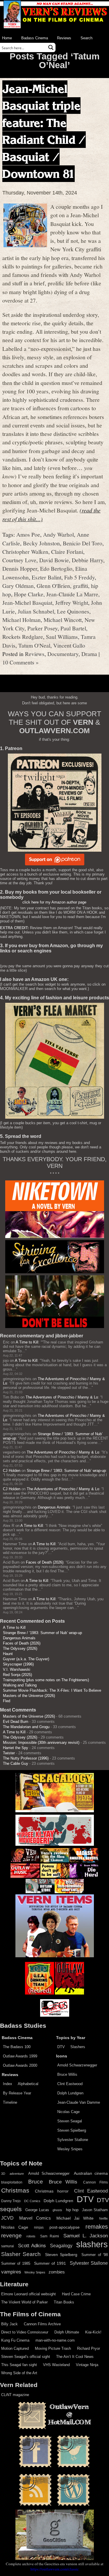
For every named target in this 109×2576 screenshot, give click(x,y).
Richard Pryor (89, 2348)
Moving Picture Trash (53, 2348)
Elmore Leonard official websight (28, 2294)
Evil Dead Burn (16, 1722)
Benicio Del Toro (83, 543)
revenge (11, 2235)
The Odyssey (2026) (20, 1648)
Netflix (103, 2218)
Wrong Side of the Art (19, 2373)
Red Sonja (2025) (17, 1675)
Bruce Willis (67, 2074)
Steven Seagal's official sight (26, 2357)
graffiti (81, 586)
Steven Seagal (70, 2121)
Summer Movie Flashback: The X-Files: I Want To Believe (52, 1690)
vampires (11, 2272)
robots (31, 2236)
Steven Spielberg (72, 2130)
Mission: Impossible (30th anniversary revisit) (41, 1743)
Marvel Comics (35, 2218)
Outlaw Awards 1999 (20, 2056)
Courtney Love (19, 560)
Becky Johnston (41, 543)
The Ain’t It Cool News (75, 2357)
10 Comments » (20, 662)
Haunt (8, 1654)
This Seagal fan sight (19, 2365)
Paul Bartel (73, 628)
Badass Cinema (35, 38)
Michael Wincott (63, 620)
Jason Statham (95, 2210)
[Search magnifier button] (51, 47)
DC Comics (32, 2201)
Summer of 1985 (16, 2264)
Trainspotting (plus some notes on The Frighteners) (46, 1680)
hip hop (72, 2210)
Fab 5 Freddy (79, 577)
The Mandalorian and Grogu (26, 1727)
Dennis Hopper (20, 568)
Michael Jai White (75, 2218)
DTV (61, 2047)
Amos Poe (28, 534)
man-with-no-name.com (55, 2340)
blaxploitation (12, 2182)
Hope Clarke (29, 594)
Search (86, 38)
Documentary (63, 654)
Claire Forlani (67, 551)
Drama (89, 654)
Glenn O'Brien (53, 586)
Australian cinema (91, 2173)
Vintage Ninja (87, 2365)
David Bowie (54, 560)
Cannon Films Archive (42, 2324)
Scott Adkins (32, 2246)
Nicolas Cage (68, 2112)
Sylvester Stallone (73, 2140)
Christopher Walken (25, 551)
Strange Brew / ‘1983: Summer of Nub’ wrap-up (66, 1471)
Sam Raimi (50, 2236)
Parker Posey (42, 628)
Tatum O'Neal (34, 645)
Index (8, 2084)
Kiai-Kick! (93, 2332)
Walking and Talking (20, 1685)
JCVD (7, 2218)
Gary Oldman (18, 586)
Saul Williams (62, 637)
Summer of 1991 (50, 2263)
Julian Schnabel (36, 611)
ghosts (57, 2210)
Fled (7, 1701)
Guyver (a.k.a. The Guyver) (26, 1659)
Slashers (78, 2047)
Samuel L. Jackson (86, 2236)
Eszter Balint (47, 577)
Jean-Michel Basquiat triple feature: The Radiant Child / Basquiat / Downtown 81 (44, 131)
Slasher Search (21, 2254)
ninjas (39, 2227)
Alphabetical (28, 2084)
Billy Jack (9, 2324)
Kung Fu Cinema (15, 2340)
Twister (9, 1753)
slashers (92, 2244)
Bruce (36, 2182)
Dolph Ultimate (67, 2332)
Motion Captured (15, 2348)
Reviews (64, 38)
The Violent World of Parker (24, 2302)
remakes (97, 2227)
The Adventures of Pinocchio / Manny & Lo (62, 1397)
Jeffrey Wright (72, 602)
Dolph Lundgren (70, 2093)
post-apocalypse (65, 2227)
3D (3, 2174)
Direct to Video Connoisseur (25, 2332)
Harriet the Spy (16, 1748)
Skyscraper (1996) (18, 1664)
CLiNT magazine (15, 2395)
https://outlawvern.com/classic (55, 2569)
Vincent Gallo (69, 645)
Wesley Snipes (70, 2149)
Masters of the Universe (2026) (29, 1696)
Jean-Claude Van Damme (79, 2102)
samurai (8, 2246)
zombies (57, 2272)
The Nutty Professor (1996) (26, 1758)
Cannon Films (95, 2182)
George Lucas (37, 2210)
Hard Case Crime (76, 2294)
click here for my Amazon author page (54, 902)
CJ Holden (12, 1471)
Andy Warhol (58, 534)
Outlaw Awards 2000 (20, 2065)
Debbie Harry (87, 560)
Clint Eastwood (70, 2084)
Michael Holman (22, 620)
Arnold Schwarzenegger (77, 2065)
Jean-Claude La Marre (72, 594)
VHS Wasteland (56, 2365)
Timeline (10, 2102)
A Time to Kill (27, 1342)
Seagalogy (61, 2246)
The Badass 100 (17, 2047)
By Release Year (17, 2093)
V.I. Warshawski (17, 1669)
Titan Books (64, 2302)
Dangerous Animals (54, 1507)
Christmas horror (52, 2191)
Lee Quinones (73, 611)
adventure (17, 2174)
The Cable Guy (16, 1763)
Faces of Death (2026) (45, 1562)
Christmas (15, 2190)
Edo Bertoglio (56, 568)
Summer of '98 (95, 2255)
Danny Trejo (11, 2201)
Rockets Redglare (23, 637)
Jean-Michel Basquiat (27, 602)
